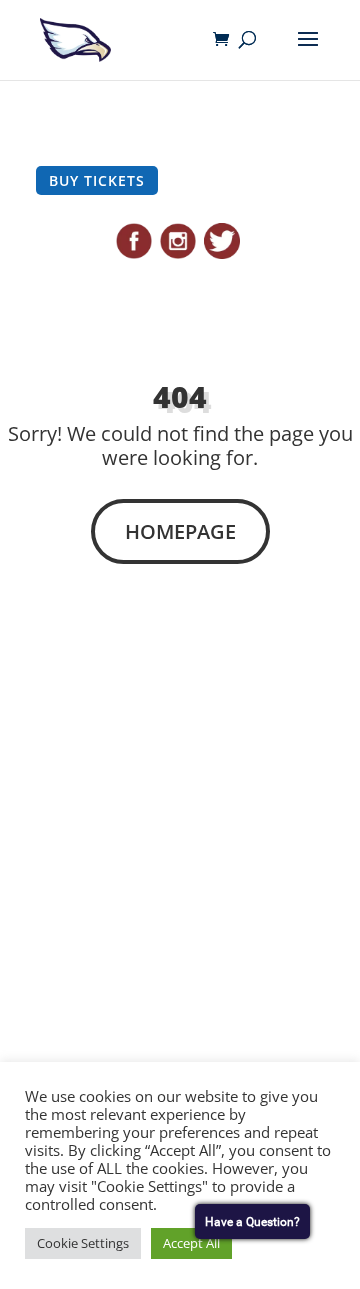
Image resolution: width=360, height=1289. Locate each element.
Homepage (180, 531)
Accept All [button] (191, 1243)
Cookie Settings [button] (83, 1243)
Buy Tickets (97, 180)
